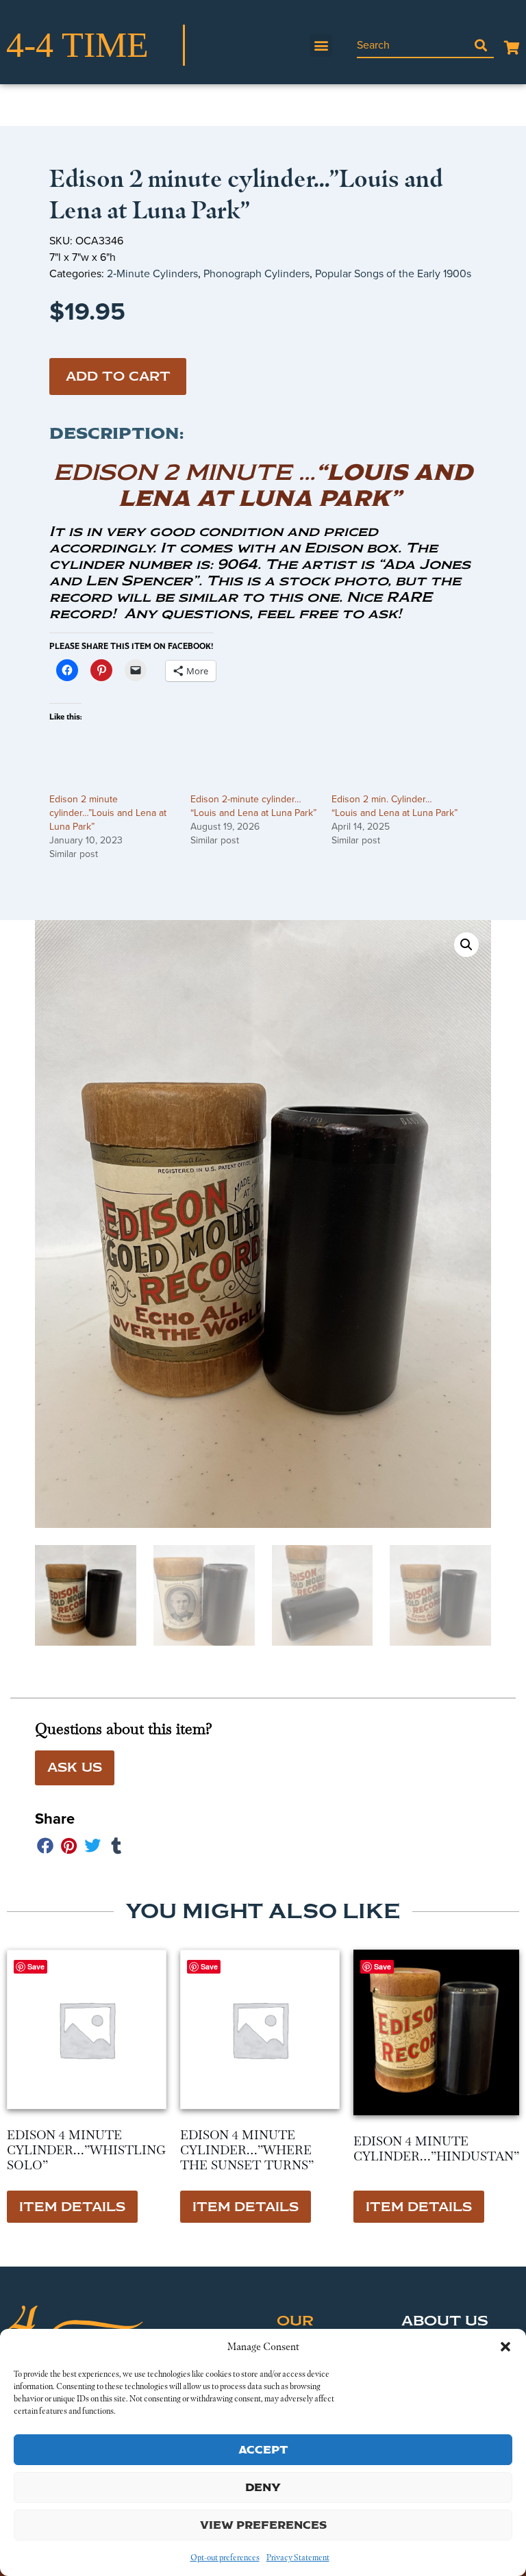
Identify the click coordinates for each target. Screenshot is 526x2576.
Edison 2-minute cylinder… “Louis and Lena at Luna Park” (253, 806)
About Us (445, 2321)
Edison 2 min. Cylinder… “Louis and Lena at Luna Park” (394, 806)
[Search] (481, 45)
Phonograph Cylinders (256, 273)
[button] (505, 2347)
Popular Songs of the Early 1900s (393, 273)
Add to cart (118, 377)
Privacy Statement (298, 2558)
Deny (263, 2487)
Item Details (72, 2207)
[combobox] (412, 45)
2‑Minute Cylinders (152, 273)
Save (383, 1966)
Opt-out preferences (225, 2558)
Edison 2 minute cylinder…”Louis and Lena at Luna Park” (108, 813)
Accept (263, 2450)
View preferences (263, 2525)
